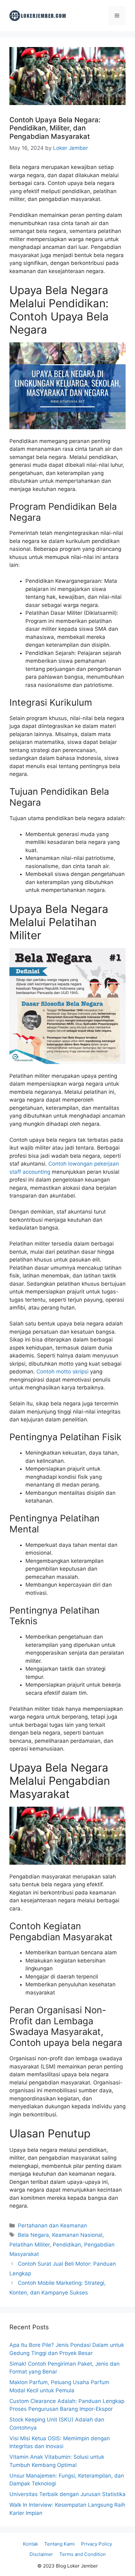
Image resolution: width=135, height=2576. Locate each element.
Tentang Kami (59, 2544)
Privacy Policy (97, 2544)
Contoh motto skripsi (63, 1372)
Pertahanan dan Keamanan (52, 2226)
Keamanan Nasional (77, 2235)
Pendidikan (67, 2245)
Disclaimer (41, 2554)
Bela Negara (33, 2235)
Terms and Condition (83, 2554)
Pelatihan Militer (30, 2245)
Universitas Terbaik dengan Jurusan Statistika (67, 2494)
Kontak (30, 2544)
